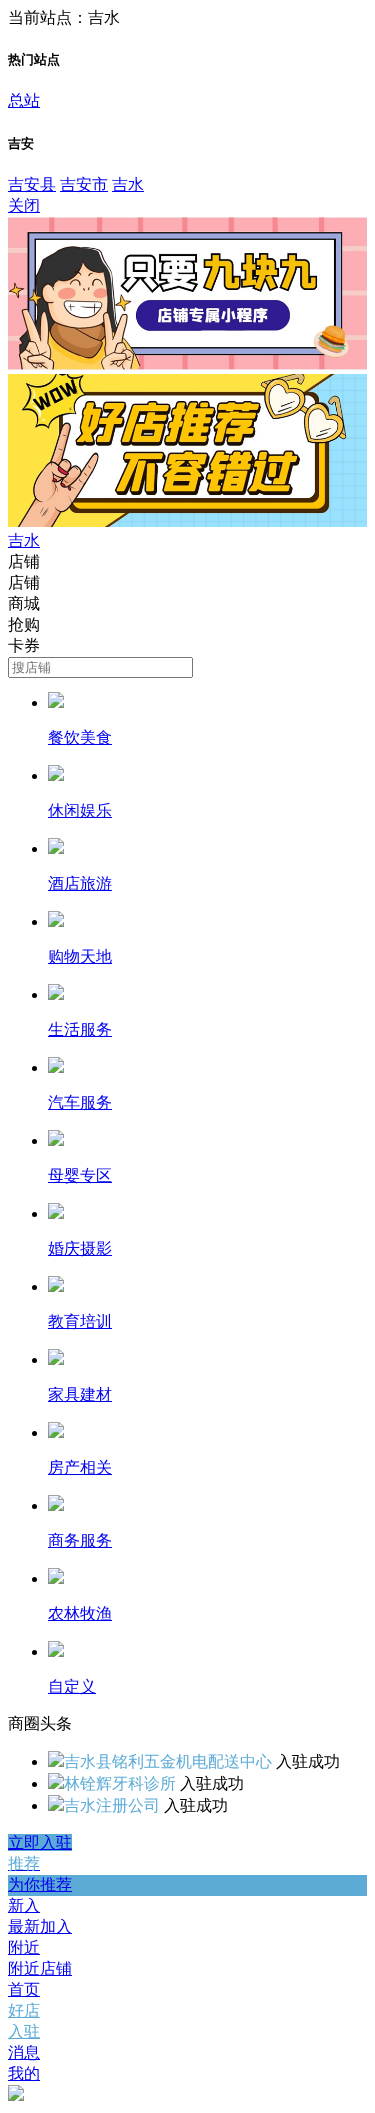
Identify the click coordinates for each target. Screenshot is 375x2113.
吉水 (128, 184)
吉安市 (84, 184)
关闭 (24, 205)
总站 (24, 100)
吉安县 (32, 184)
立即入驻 (40, 1842)
